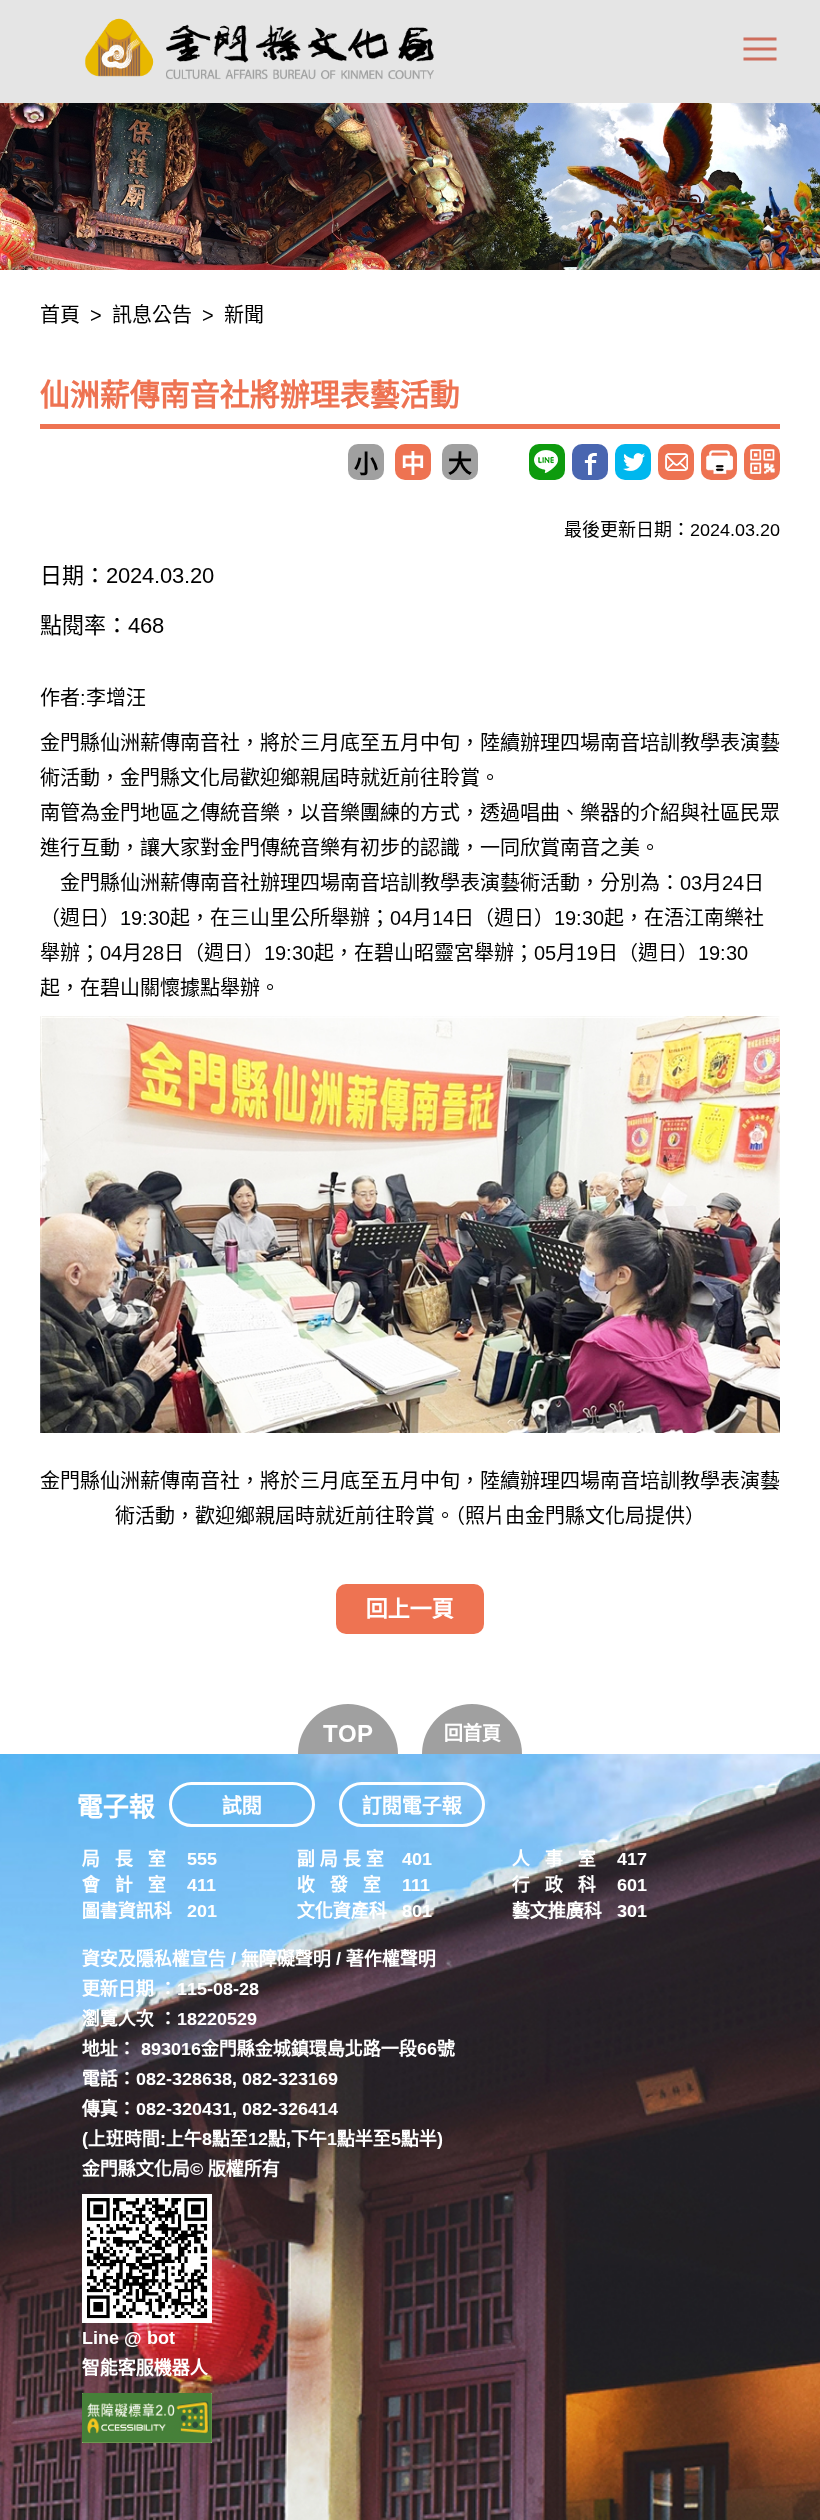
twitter (633, 462)
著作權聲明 (391, 1959)
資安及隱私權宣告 (154, 1959)
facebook (590, 462)
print (719, 462)
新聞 (244, 315)
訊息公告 (152, 315)
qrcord (762, 462)
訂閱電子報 (412, 1806)
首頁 (60, 315)
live (547, 462)
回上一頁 (410, 1608)
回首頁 (472, 1733)
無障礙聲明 (286, 1959)
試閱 (242, 1806)
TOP (348, 1733)
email (676, 462)
